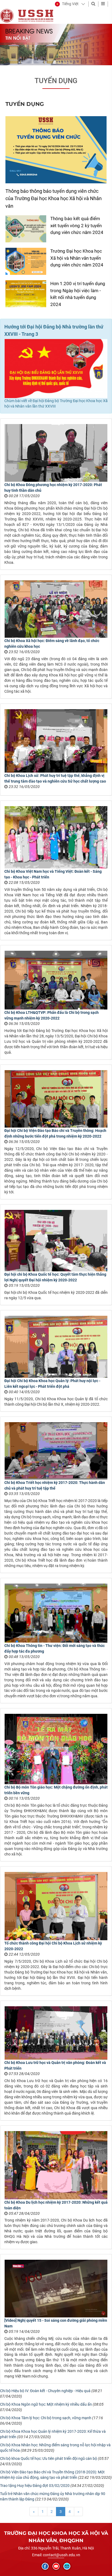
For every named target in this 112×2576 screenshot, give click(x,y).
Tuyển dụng (56, 81)
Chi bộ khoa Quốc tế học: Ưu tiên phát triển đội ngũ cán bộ (49, 2458)
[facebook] (45, 2566)
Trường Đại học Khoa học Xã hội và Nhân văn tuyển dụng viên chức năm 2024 (77, 258)
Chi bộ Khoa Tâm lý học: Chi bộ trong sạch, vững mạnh (46, 2418)
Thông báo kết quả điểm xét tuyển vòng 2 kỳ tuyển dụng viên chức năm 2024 (77, 225)
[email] (67, 2566)
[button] (67, 4)
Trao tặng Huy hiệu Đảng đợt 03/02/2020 (35, 2486)
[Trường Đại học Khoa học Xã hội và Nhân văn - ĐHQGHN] (7, 15)
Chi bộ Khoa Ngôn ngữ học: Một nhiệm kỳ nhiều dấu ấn (46, 2404)
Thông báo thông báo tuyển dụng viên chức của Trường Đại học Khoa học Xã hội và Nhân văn (54, 198)
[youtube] (56, 2566)
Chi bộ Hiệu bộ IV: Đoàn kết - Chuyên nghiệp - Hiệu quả (45, 2391)
